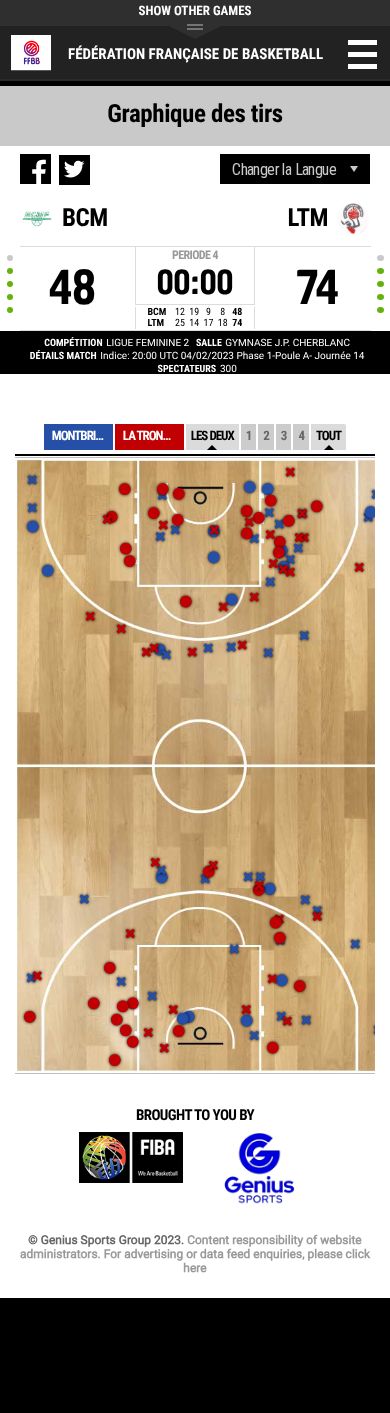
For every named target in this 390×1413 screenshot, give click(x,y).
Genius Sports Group (259, 1168)
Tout (328, 436)
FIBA (131, 1168)
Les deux (212, 436)
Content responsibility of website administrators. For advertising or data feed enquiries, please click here (195, 1254)
